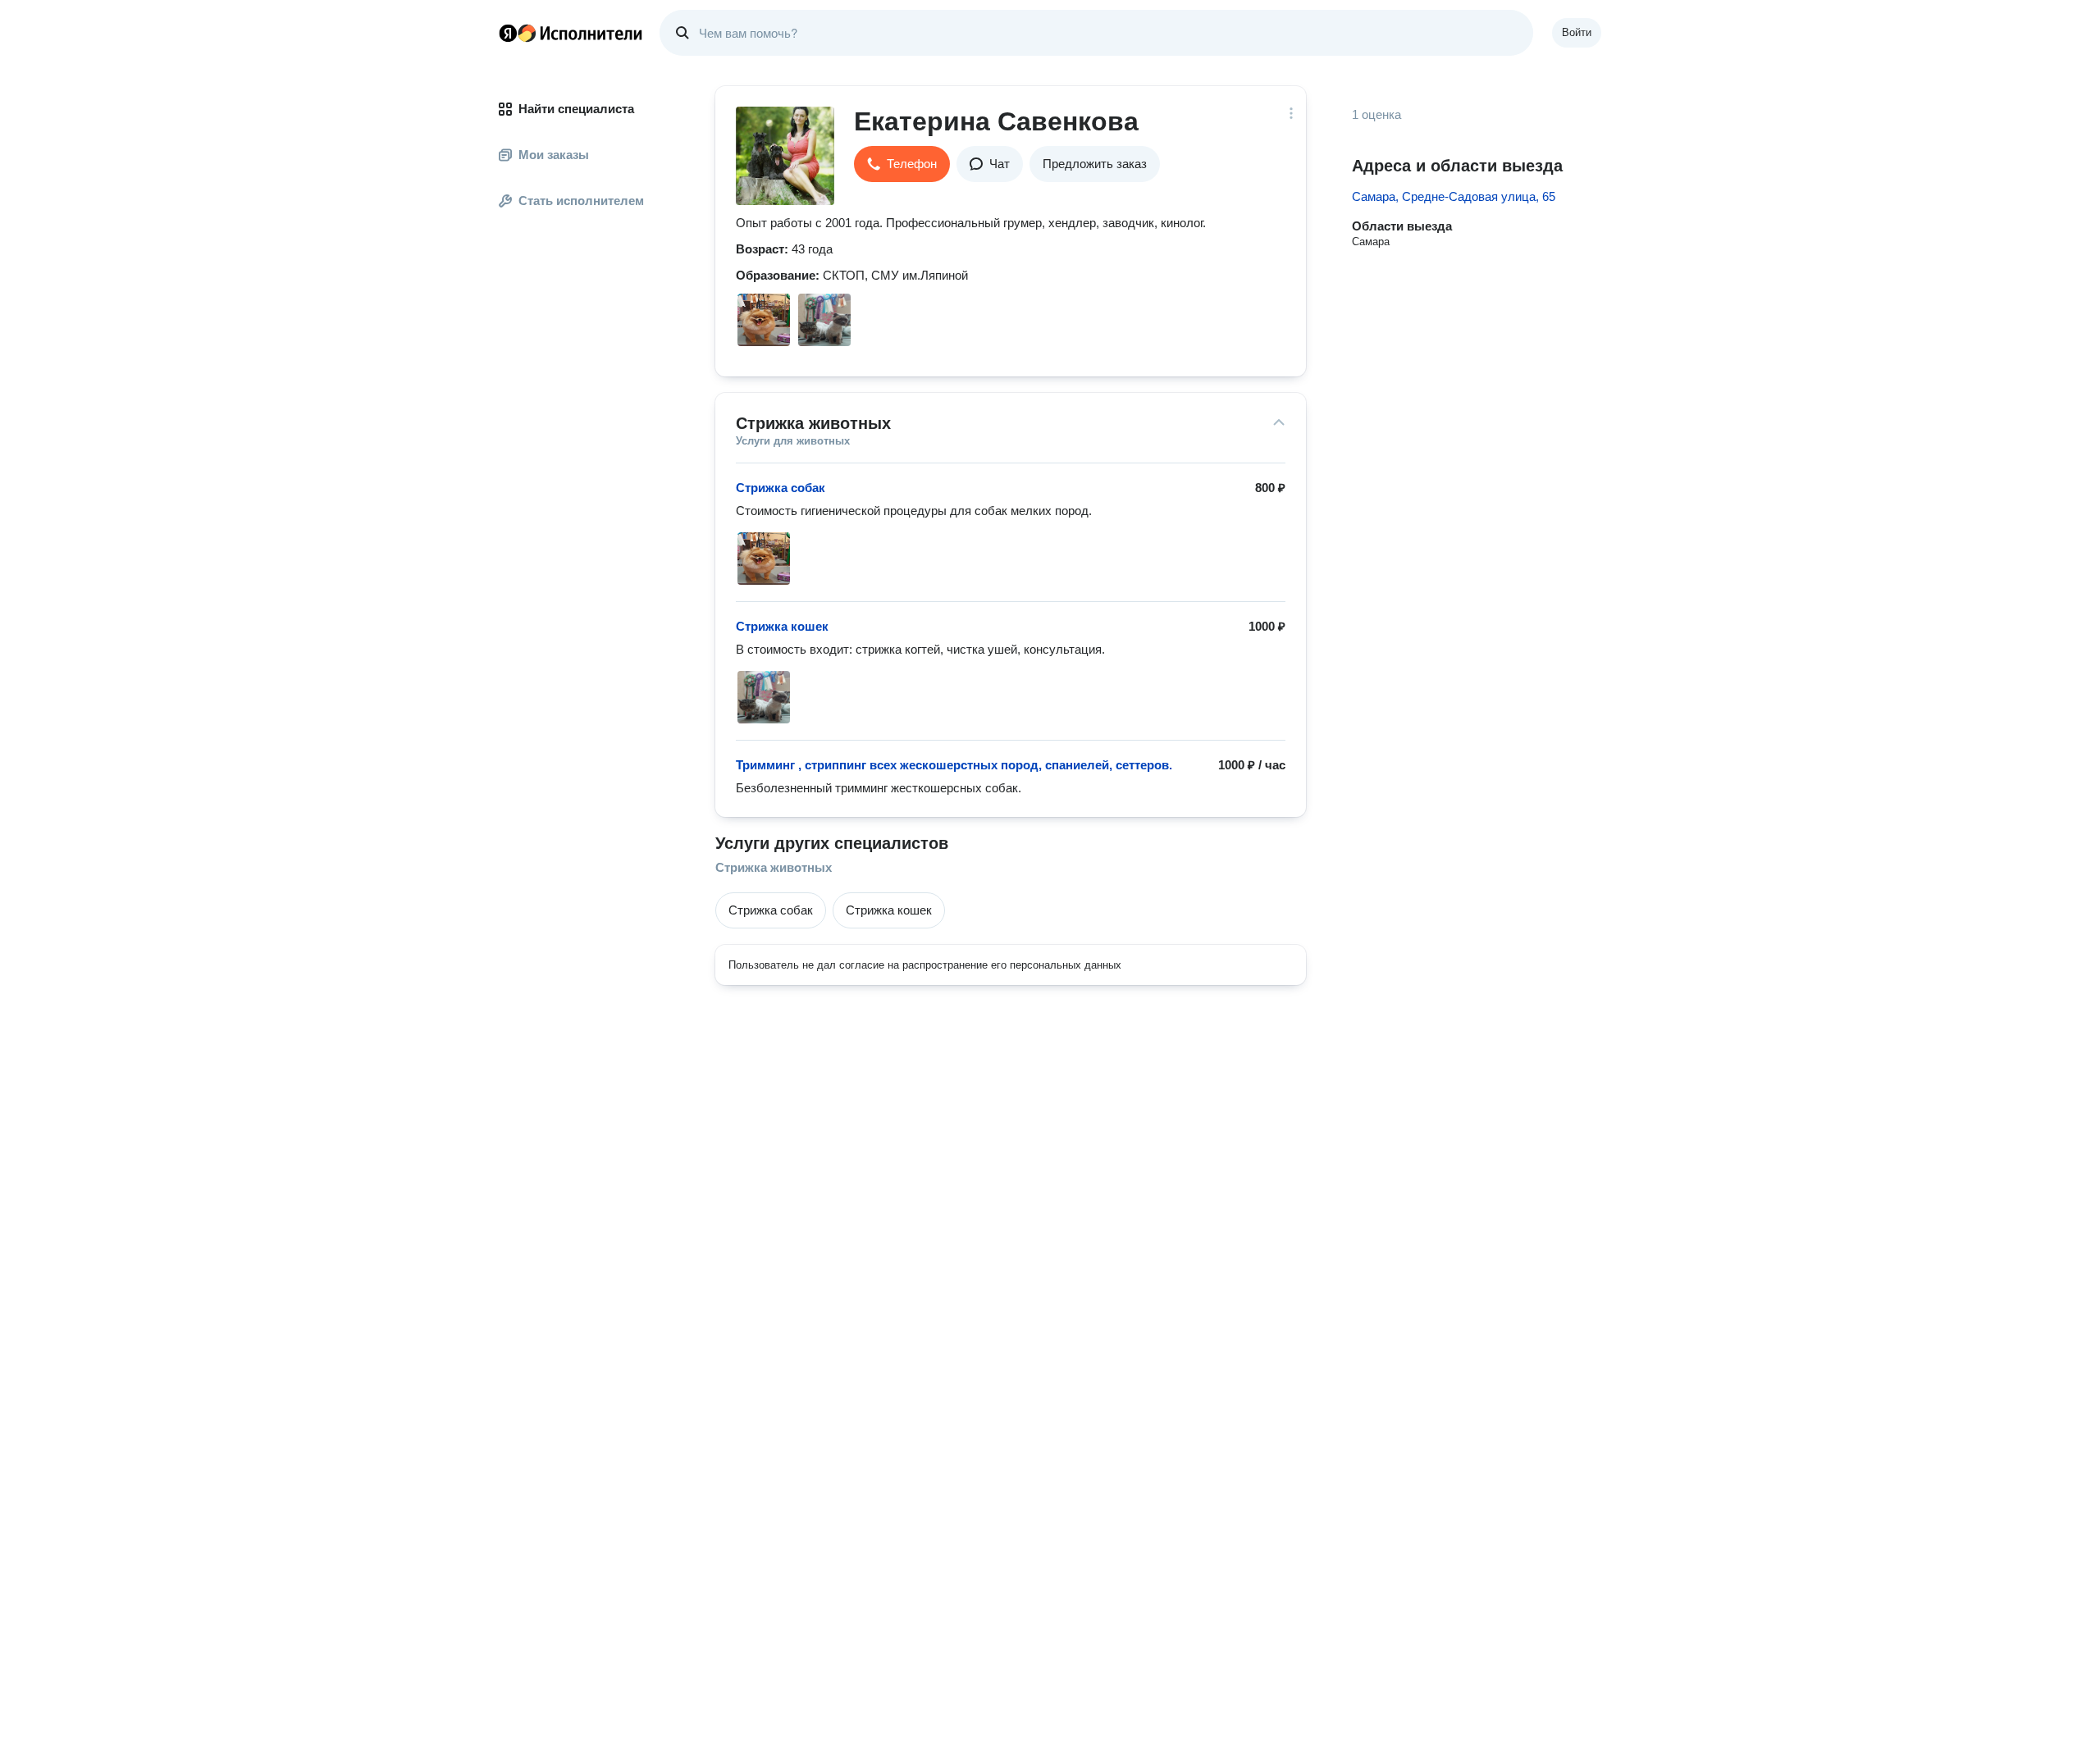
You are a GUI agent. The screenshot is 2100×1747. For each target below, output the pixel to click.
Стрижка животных (774, 867)
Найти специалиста (576, 109)
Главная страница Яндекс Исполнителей (571, 33)
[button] (902, 164)
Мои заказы (554, 155)
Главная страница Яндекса (508, 33)
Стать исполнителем (581, 201)
